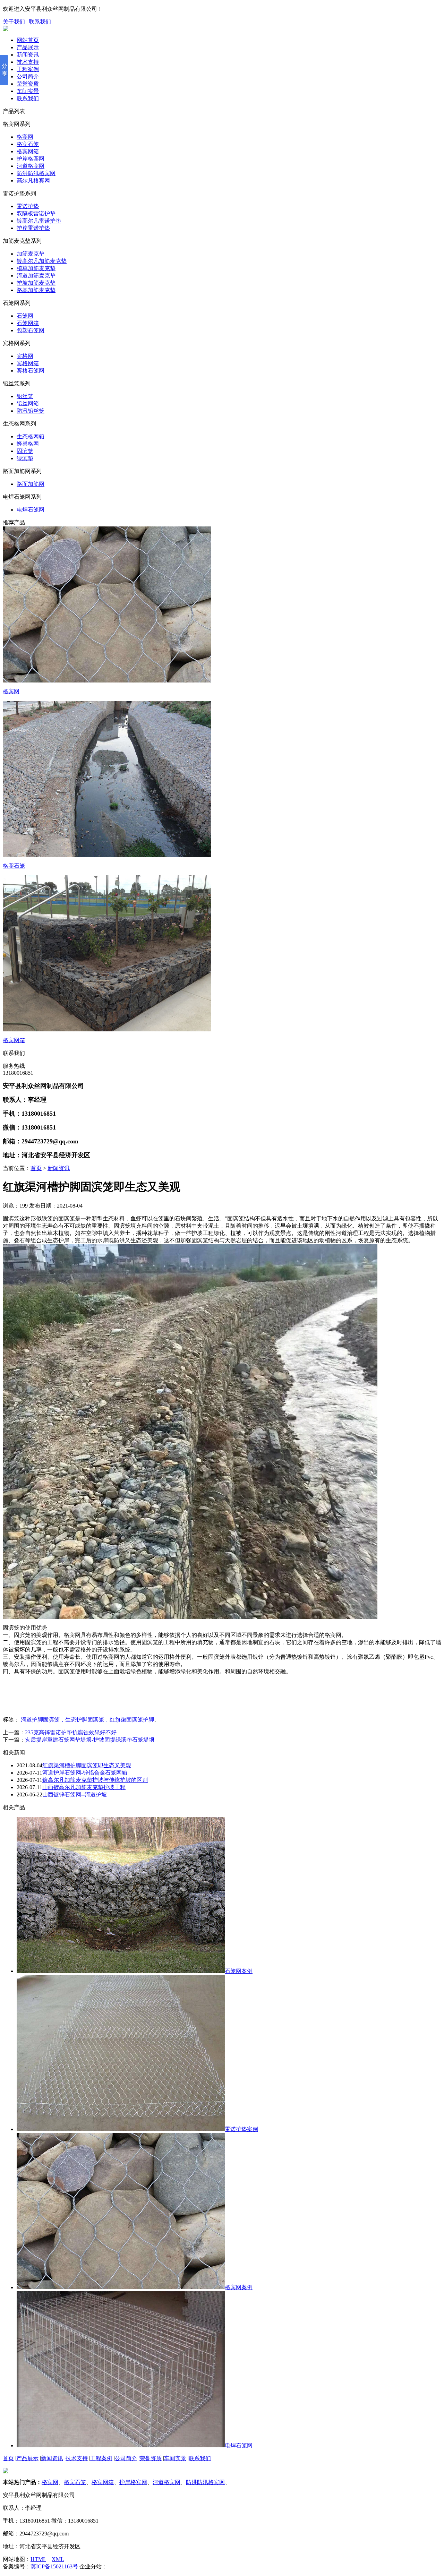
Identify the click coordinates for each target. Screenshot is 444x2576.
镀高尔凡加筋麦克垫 (42, 261)
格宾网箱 (28, 151)
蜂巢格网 (28, 444)
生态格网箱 (31, 436)
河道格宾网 (31, 166)
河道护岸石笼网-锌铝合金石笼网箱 (85, 1773)
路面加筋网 (31, 484)
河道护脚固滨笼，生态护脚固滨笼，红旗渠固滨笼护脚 (87, 1720)
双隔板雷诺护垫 (36, 213)
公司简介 (28, 76)
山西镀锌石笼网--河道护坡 (75, 1794)
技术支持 (28, 62)
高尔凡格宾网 (33, 181)
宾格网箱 (28, 363)
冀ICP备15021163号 (54, 2566)
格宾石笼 (28, 144)
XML (58, 2559)
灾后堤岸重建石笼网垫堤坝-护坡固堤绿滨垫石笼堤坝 (90, 1740)
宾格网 (25, 356)
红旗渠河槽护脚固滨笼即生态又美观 (87, 1765)
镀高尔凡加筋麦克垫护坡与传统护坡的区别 (95, 1780)
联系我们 (40, 22)
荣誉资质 (28, 84)
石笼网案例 (239, 1971)
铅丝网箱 (28, 403)
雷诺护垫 (28, 206)
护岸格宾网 (31, 159)
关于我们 (14, 22)
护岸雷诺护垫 (33, 228)
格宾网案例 (239, 2287)
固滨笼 (25, 451)
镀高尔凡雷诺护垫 (39, 221)
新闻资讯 (28, 55)
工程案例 (28, 69)
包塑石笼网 (31, 330)
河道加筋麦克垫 (36, 276)
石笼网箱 (28, 323)
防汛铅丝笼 (31, 411)
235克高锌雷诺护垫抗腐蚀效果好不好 (71, 1732)
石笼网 (25, 316)
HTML (38, 2559)
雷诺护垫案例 (241, 2129)
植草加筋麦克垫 (36, 268)
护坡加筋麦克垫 (36, 283)
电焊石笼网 (31, 510)
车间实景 (28, 91)
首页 (36, 1168)
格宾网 (25, 137)
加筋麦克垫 (31, 254)
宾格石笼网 (31, 371)
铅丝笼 (25, 396)
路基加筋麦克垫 (36, 290)
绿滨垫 (25, 458)
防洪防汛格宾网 (36, 173)
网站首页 (28, 40)
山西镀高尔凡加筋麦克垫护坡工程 (84, 1787)
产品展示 (28, 47)
